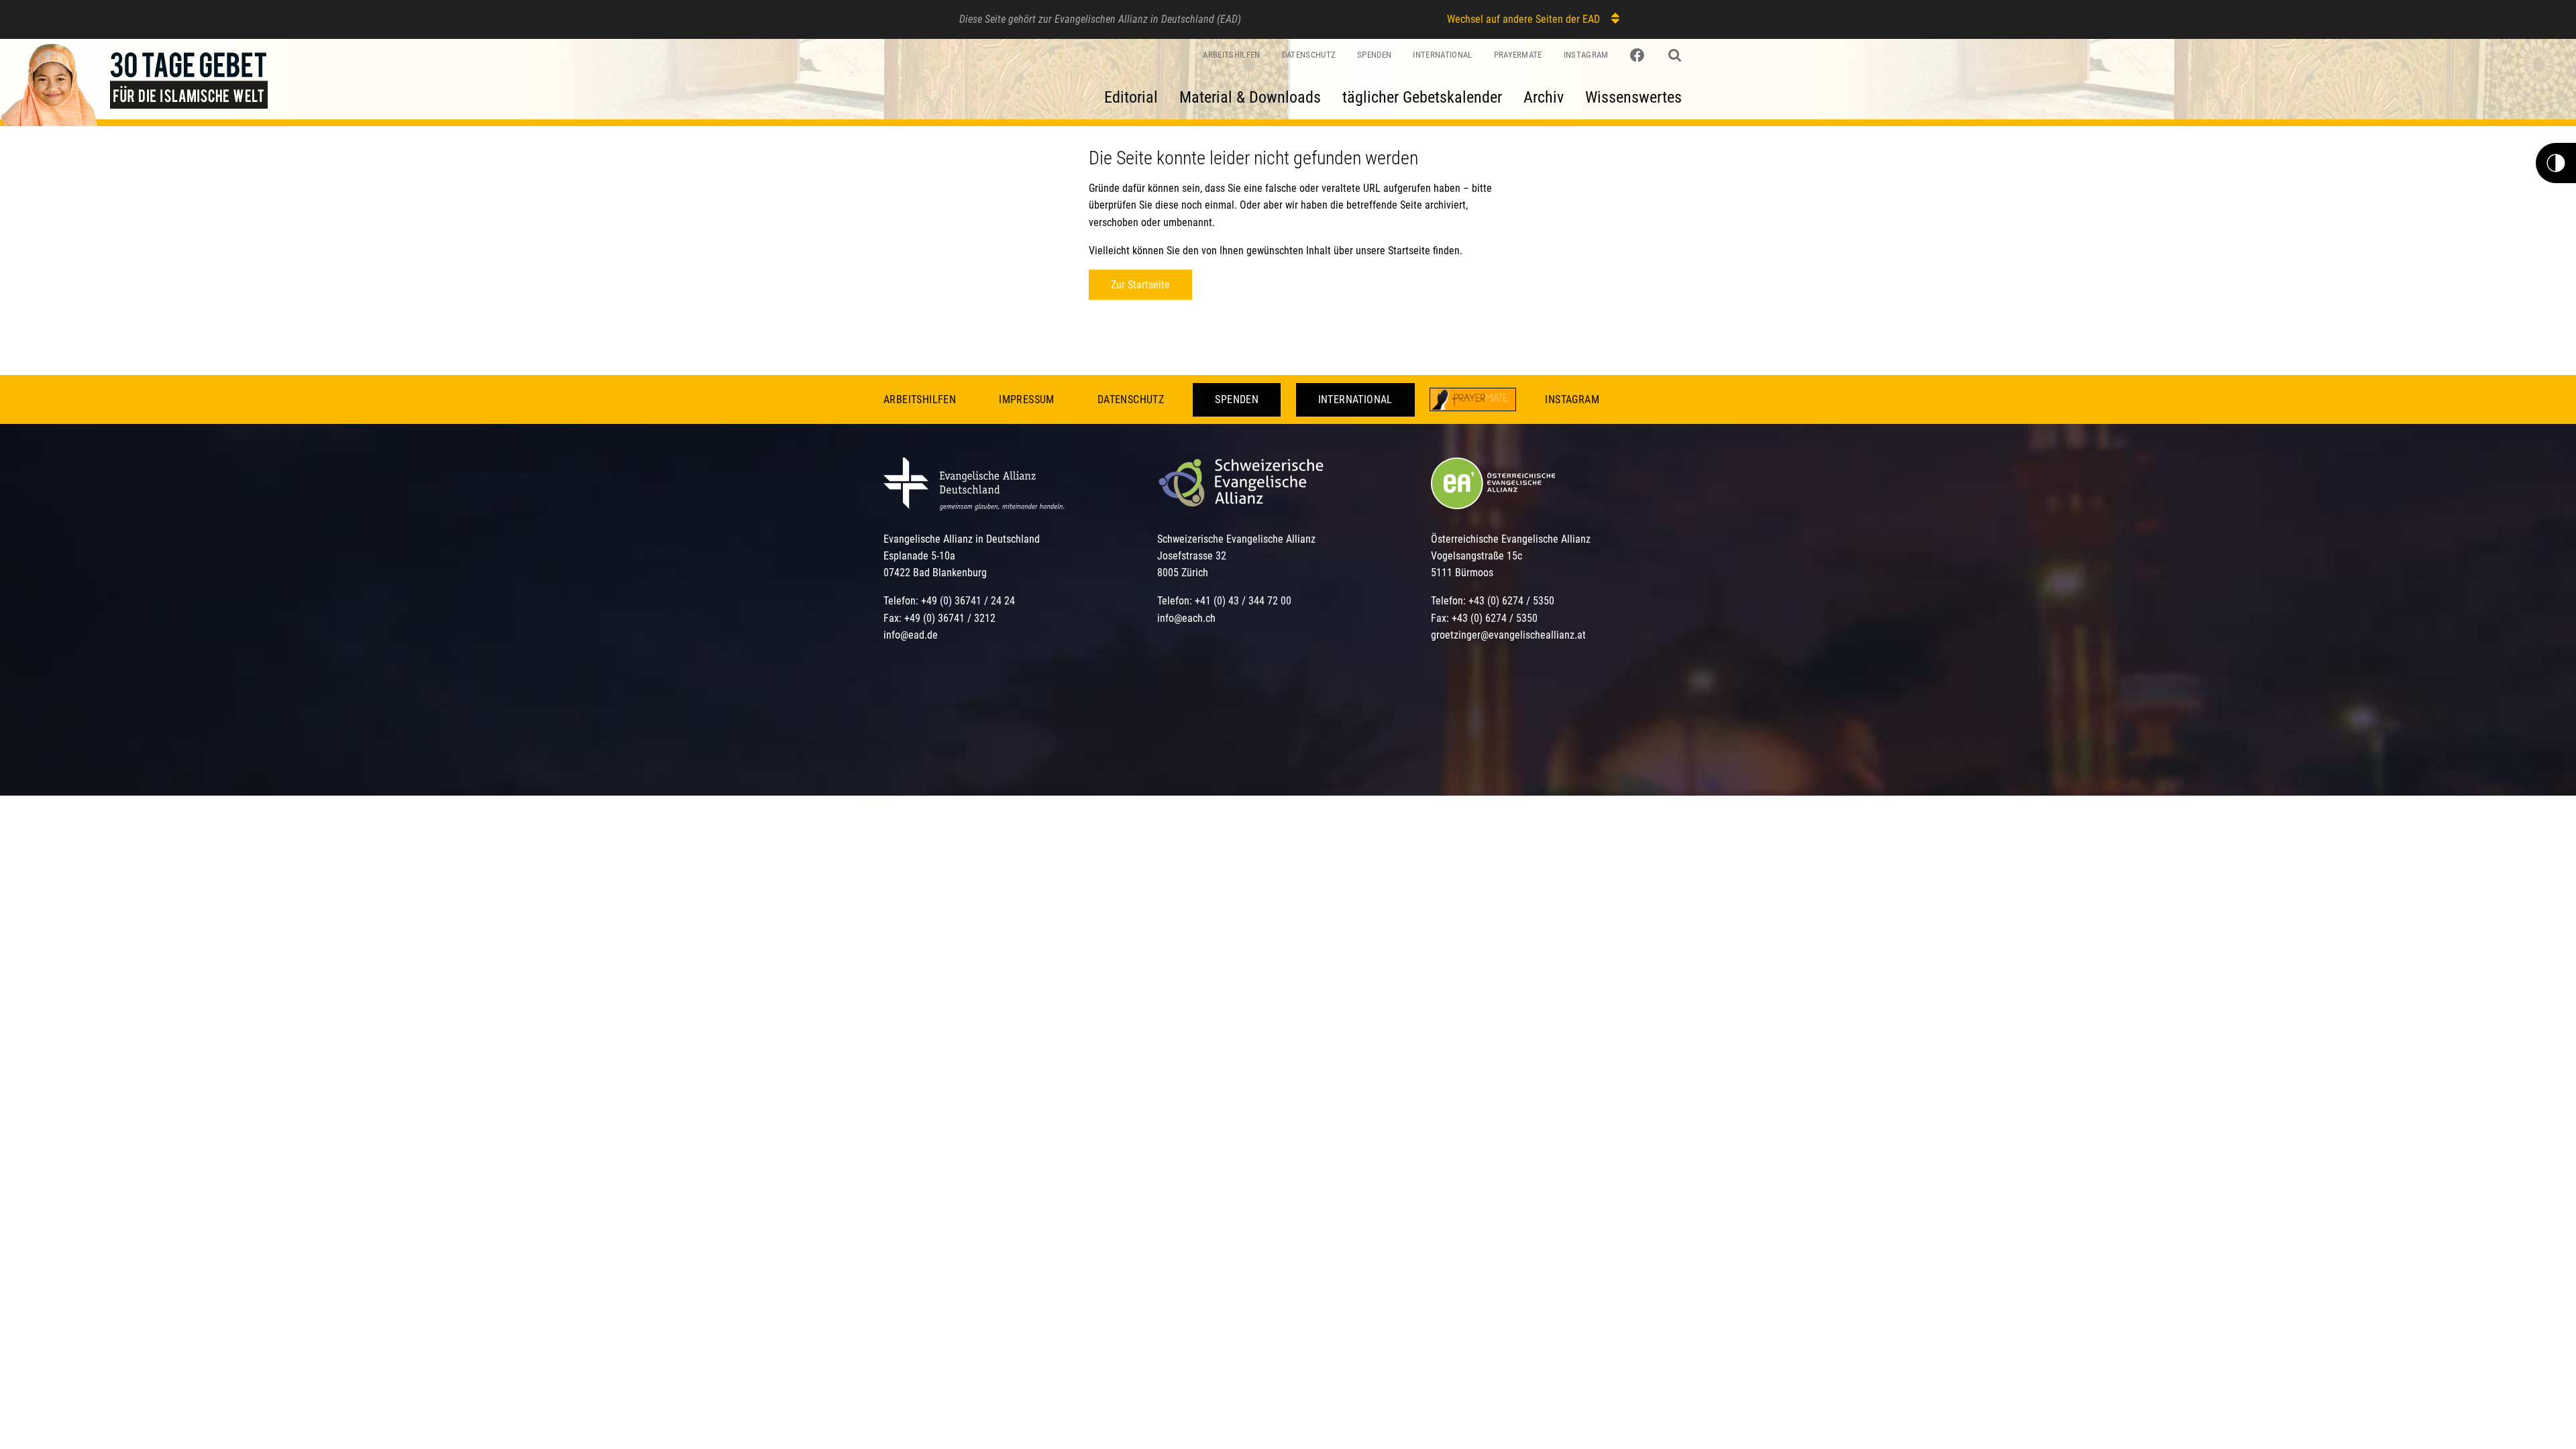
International (1442, 55)
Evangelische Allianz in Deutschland (962, 539)
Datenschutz (1309, 55)
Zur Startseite (1140, 285)
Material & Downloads (1250, 97)
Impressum (1027, 399)
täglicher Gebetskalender (1422, 97)
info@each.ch (1186, 618)
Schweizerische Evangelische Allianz (1236, 539)
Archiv (1544, 97)
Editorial (1131, 97)
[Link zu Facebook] (1639, 56)
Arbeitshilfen (1231, 55)
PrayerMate (1518, 55)
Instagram (1586, 55)
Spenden (1374, 55)
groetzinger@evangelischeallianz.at (1508, 635)
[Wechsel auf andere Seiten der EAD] (1609, 18)
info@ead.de (911, 635)
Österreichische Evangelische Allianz (1511, 539)
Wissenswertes (1633, 97)
